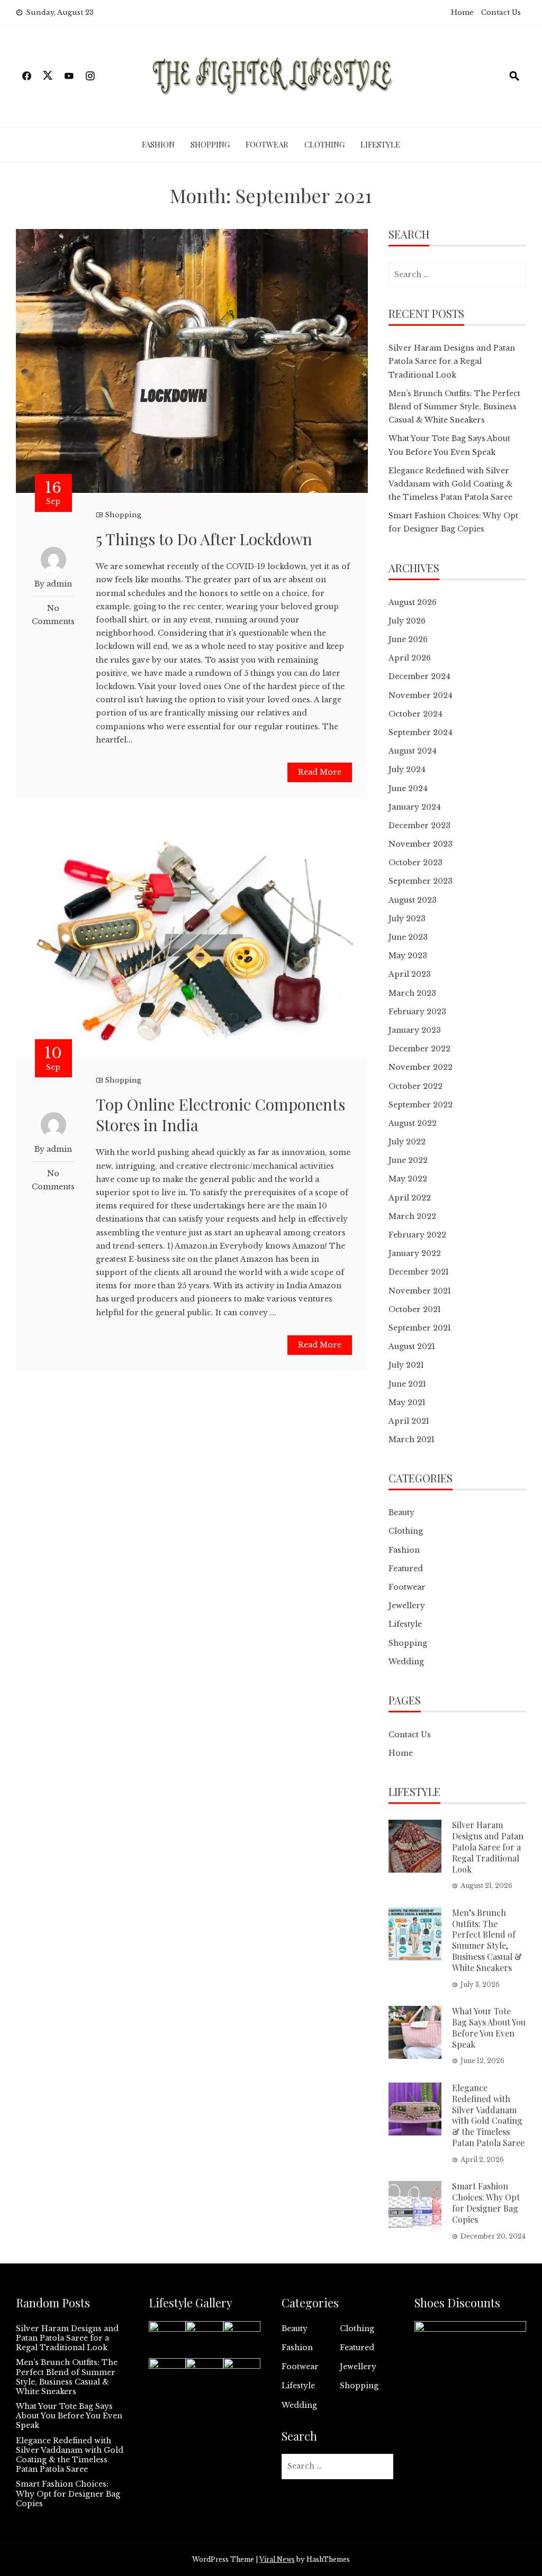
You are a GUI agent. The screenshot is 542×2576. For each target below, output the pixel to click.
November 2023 (421, 844)
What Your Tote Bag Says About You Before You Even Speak (489, 2027)
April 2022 (410, 1198)
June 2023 (408, 937)
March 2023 (412, 993)
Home (462, 12)
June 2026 (408, 639)
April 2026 (410, 658)
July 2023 (407, 919)
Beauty (401, 1512)
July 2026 (407, 621)
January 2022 (415, 1253)
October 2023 (415, 863)
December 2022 (419, 1049)
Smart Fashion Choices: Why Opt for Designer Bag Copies (486, 2202)
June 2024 (408, 789)
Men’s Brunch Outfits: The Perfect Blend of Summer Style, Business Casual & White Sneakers (454, 407)
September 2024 (421, 732)
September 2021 (420, 1328)
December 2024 (419, 676)
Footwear (267, 144)
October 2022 (415, 1086)
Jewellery (407, 1606)
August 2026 (413, 602)
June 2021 (407, 1384)
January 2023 (415, 1030)
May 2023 (408, 956)
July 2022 (407, 1142)
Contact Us (501, 12)
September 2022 (421, 1105)
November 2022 (421, 1067)
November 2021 (420, 1291)
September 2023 (421, 881)
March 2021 (412, 1440)
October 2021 (415, 1309)
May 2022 (408, 1179)
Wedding (406, 1662)
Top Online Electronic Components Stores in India (220, 1115)
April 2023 (410, 974)
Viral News (277, 2559)
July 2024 (407, 769)
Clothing (324, 144)
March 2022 (412, 1216)
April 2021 (409, 1421)
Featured (406, 1569)
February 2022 (417, 1235)
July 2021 (406, 1365)
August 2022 (413, 1123)
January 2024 (415, 807)
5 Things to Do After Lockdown (204, 539)
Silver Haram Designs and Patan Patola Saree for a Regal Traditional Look (452, 361)
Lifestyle (380, 144)
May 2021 (407, 1402)
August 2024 (413, 751)
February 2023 (417, 1012)
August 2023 (413, 900)
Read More (320, 772)
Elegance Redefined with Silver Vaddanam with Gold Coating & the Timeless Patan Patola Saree (451, 484)
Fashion (158, 144)
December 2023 (419, 826)
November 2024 (421, 695)
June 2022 (408, 1160)
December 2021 (419, 1272)
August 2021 (412, 1346)
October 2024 (415, 714)
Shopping (210, 144)
